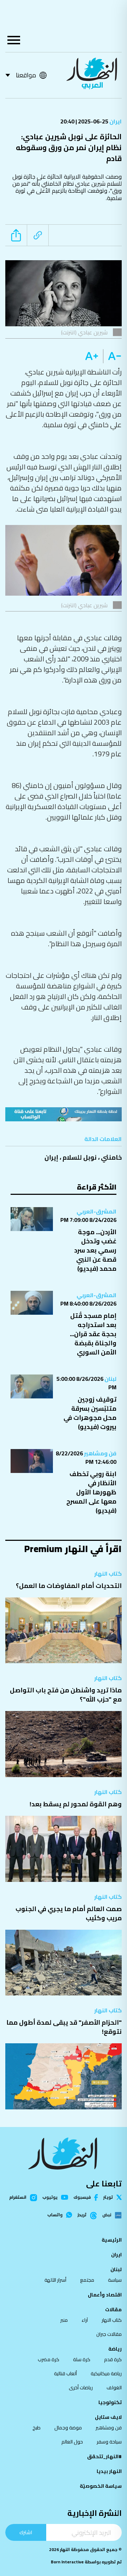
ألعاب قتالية (65, 2373)
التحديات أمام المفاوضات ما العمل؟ (69, 1586)
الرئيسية (112, 2240)
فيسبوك (82, 2197)
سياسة (115, 2280)
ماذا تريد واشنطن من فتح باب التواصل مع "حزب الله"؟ (66, 1695)
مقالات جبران (109, 2334)
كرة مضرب (49, 2359)
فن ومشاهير (100, 1453)
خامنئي (111, 1157)
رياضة (115, 2349)
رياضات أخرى (81, 2388)
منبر (64, 2320)
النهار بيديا (109, 2471)
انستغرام (18, 2198)
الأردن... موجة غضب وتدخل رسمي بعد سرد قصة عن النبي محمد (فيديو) (95, 1250)
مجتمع (87, 2280)
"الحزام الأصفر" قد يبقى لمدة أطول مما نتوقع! (64, 2027)
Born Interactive (67, 2562)
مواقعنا (26, 75)
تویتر (108, 2197)
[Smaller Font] (112, 356)
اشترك (26, 2532)
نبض (107, 2215)
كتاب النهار (108, 1574)
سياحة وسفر (109, 2442)
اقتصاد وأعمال (105, 2295)
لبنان (110, 1379)
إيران (51, 1157)
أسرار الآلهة (55, 2280)
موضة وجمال (68, 2428)
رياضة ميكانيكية (106, 2373)
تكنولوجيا (110, 2402)
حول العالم (72, 2442)
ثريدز (82, 2215)
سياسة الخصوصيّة (101, 2486)
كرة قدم (113, 2359)
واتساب (55, 2215)
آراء (85, 2320)
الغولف (114, 2388)
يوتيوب (50, 2197)
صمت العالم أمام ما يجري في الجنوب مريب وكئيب (69, 1913)
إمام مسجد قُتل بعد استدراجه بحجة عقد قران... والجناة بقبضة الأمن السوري (93, 1334)
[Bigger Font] (92, 356)
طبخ (37, 2428)
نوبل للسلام (80, 1157)
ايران (115, 121)
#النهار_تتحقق (104, 2456)
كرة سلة (82, 2359)
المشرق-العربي (96, 1211)
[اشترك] (64, 1114)
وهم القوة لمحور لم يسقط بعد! (76, 1804)
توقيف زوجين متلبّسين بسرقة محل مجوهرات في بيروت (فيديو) (90, 1413)
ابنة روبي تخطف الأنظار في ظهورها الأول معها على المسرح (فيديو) (91, 1492)
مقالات (113, 2309)
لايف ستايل (108, 2417)
